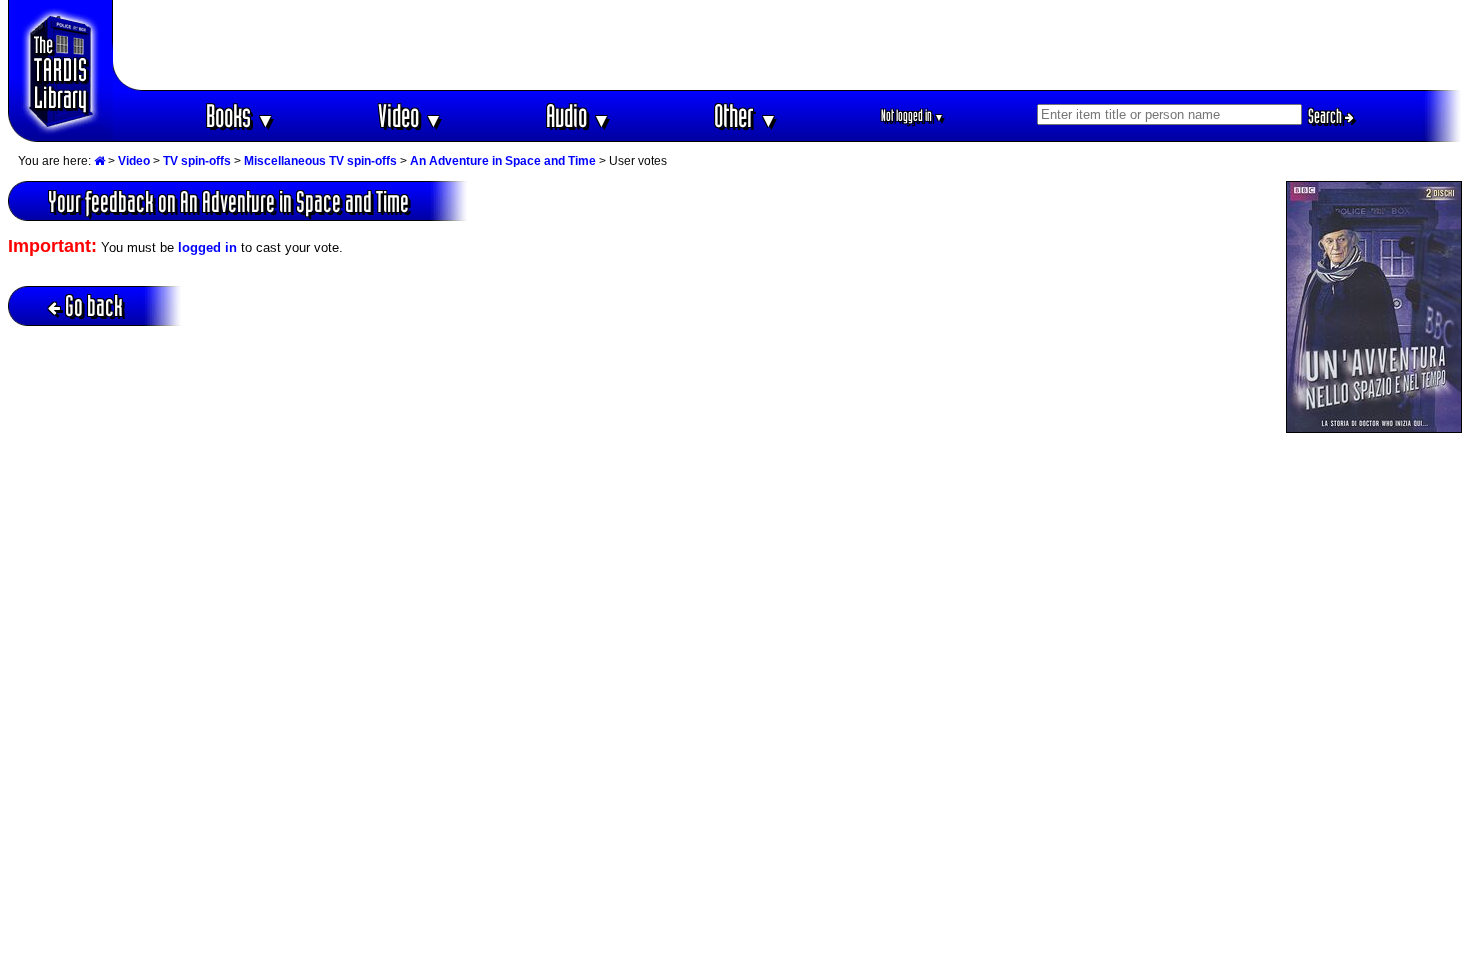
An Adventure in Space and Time (503, 161)
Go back (94, 305)
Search (1326, 116)
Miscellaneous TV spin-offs (320, 161)
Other (746, 115)
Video (410, 115)
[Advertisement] (788, 45)
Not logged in (912, 115)
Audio (578, 115)
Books (240, 115)
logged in (207, 247)
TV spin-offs (197, 161)
